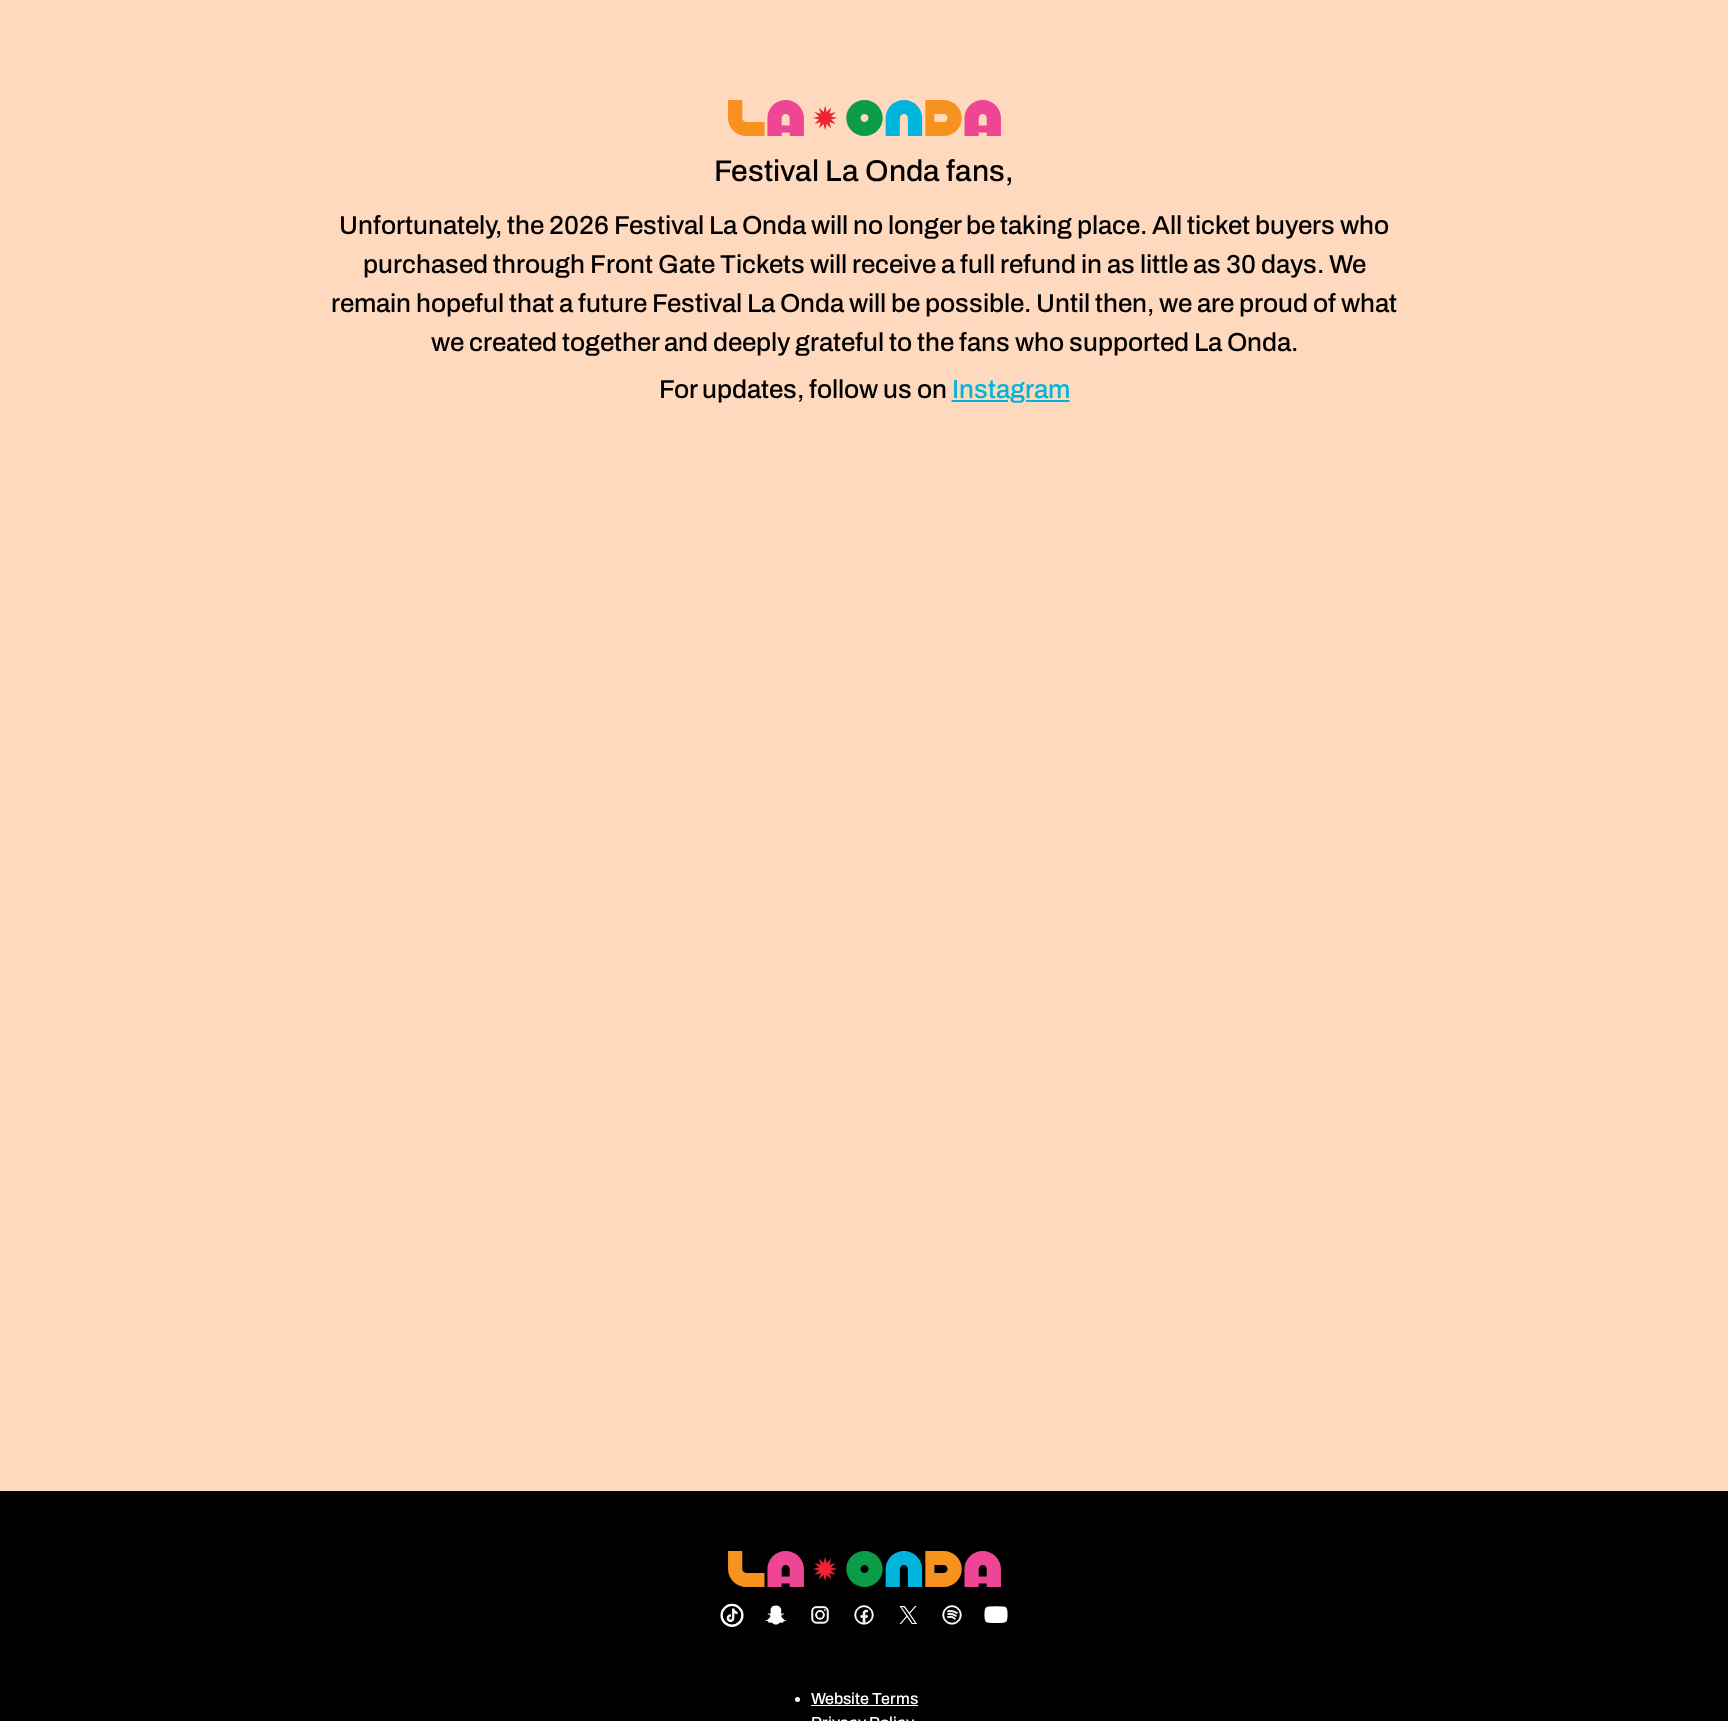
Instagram (1011, 389)
